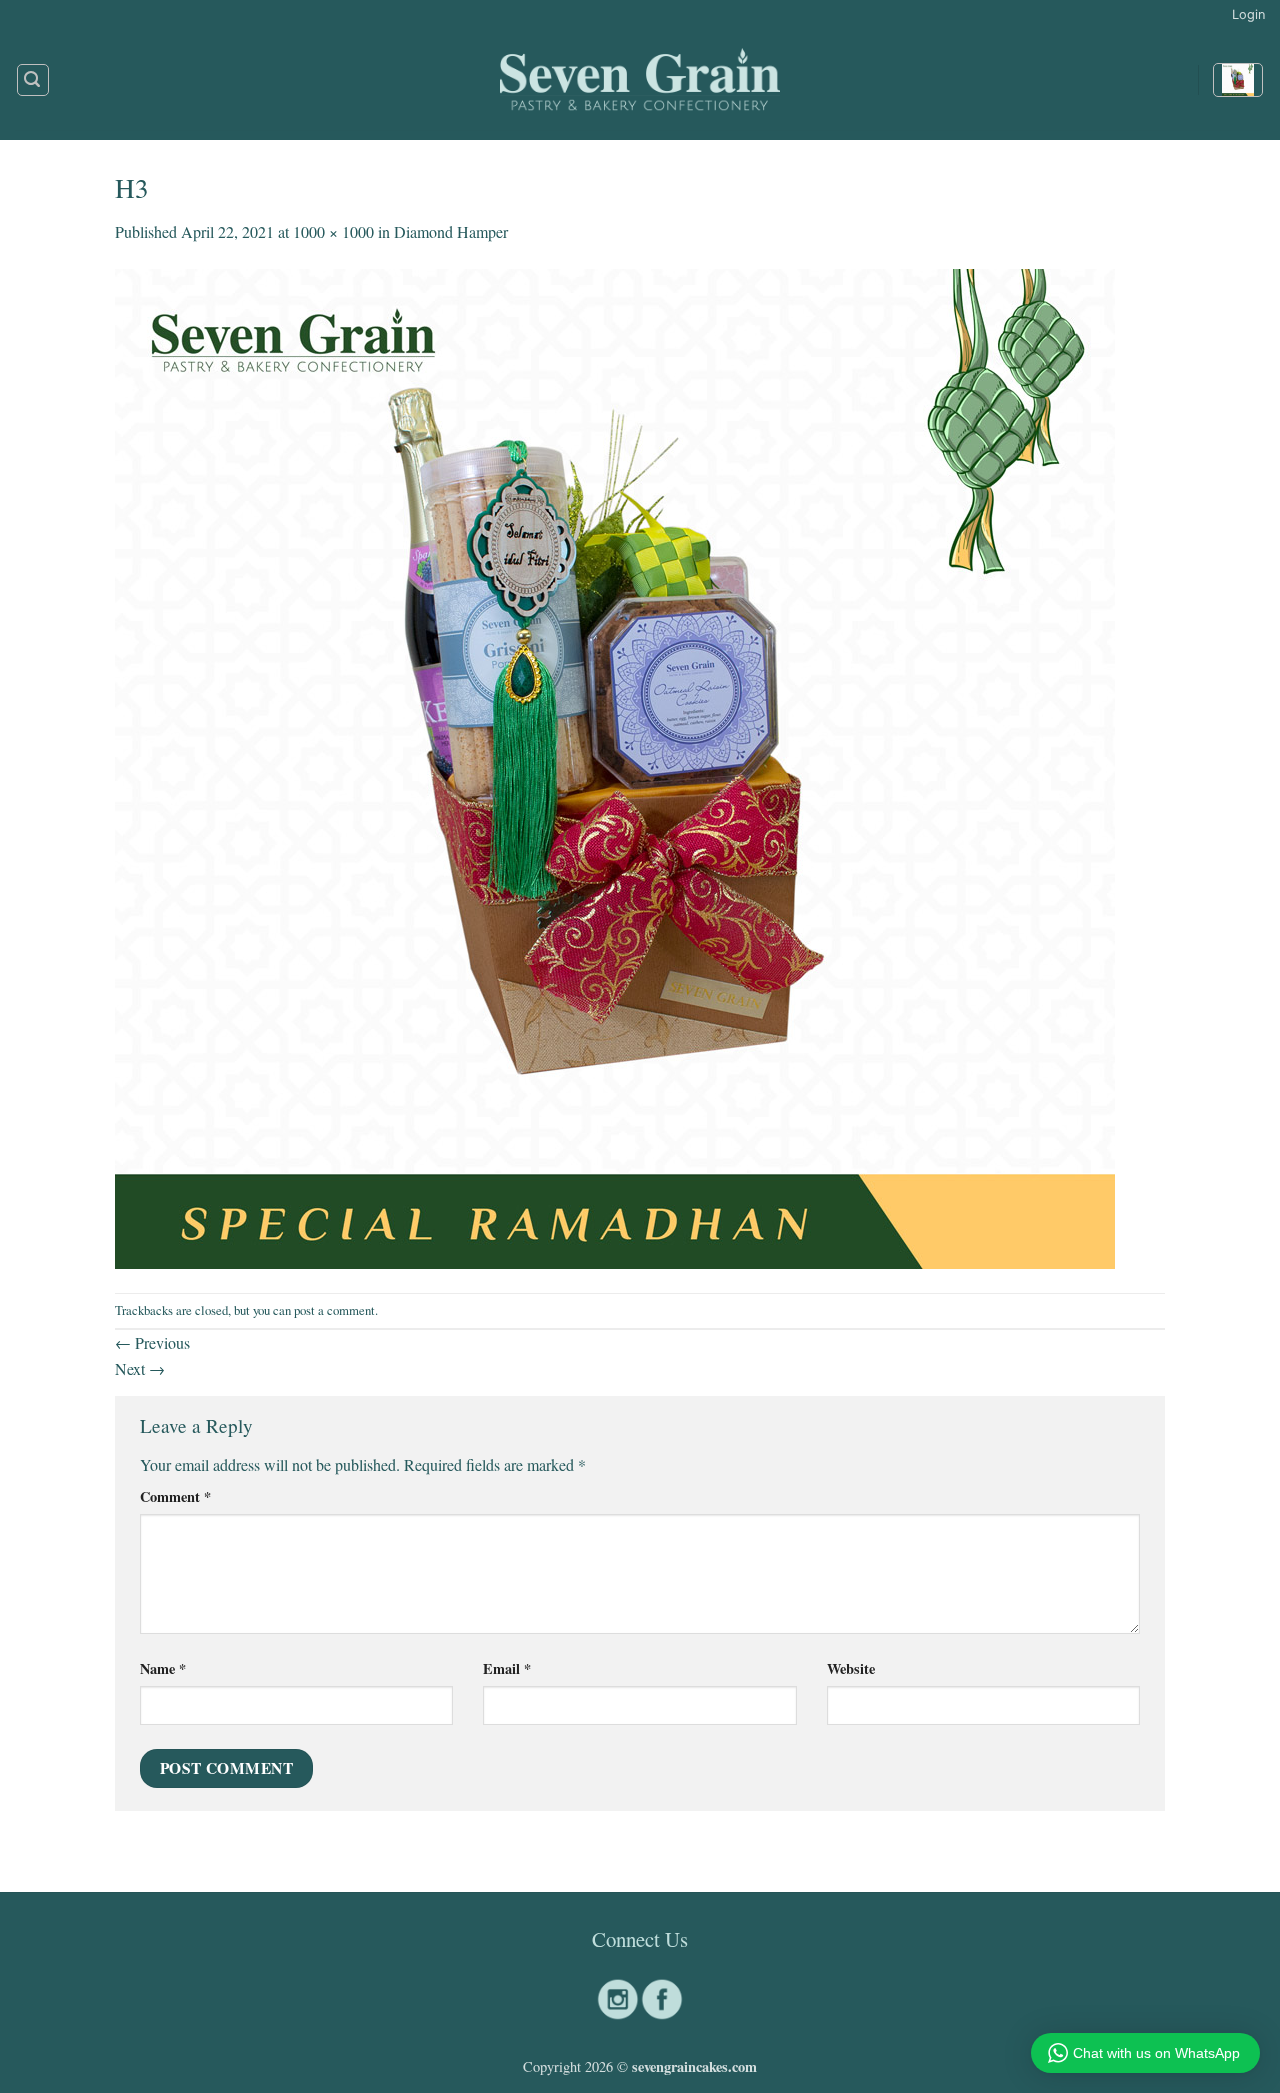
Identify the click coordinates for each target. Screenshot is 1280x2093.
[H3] (615, 765)
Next (140, 1368)
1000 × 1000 (333, 231)
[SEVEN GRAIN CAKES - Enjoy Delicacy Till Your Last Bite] (640, 80)
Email (507, 1668)
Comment (175, 1496)
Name (163, 1668)
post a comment (334, 1310)
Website (851, 1668)
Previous (152, 1342)
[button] (1248, 15)
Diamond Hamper (451, 231)
